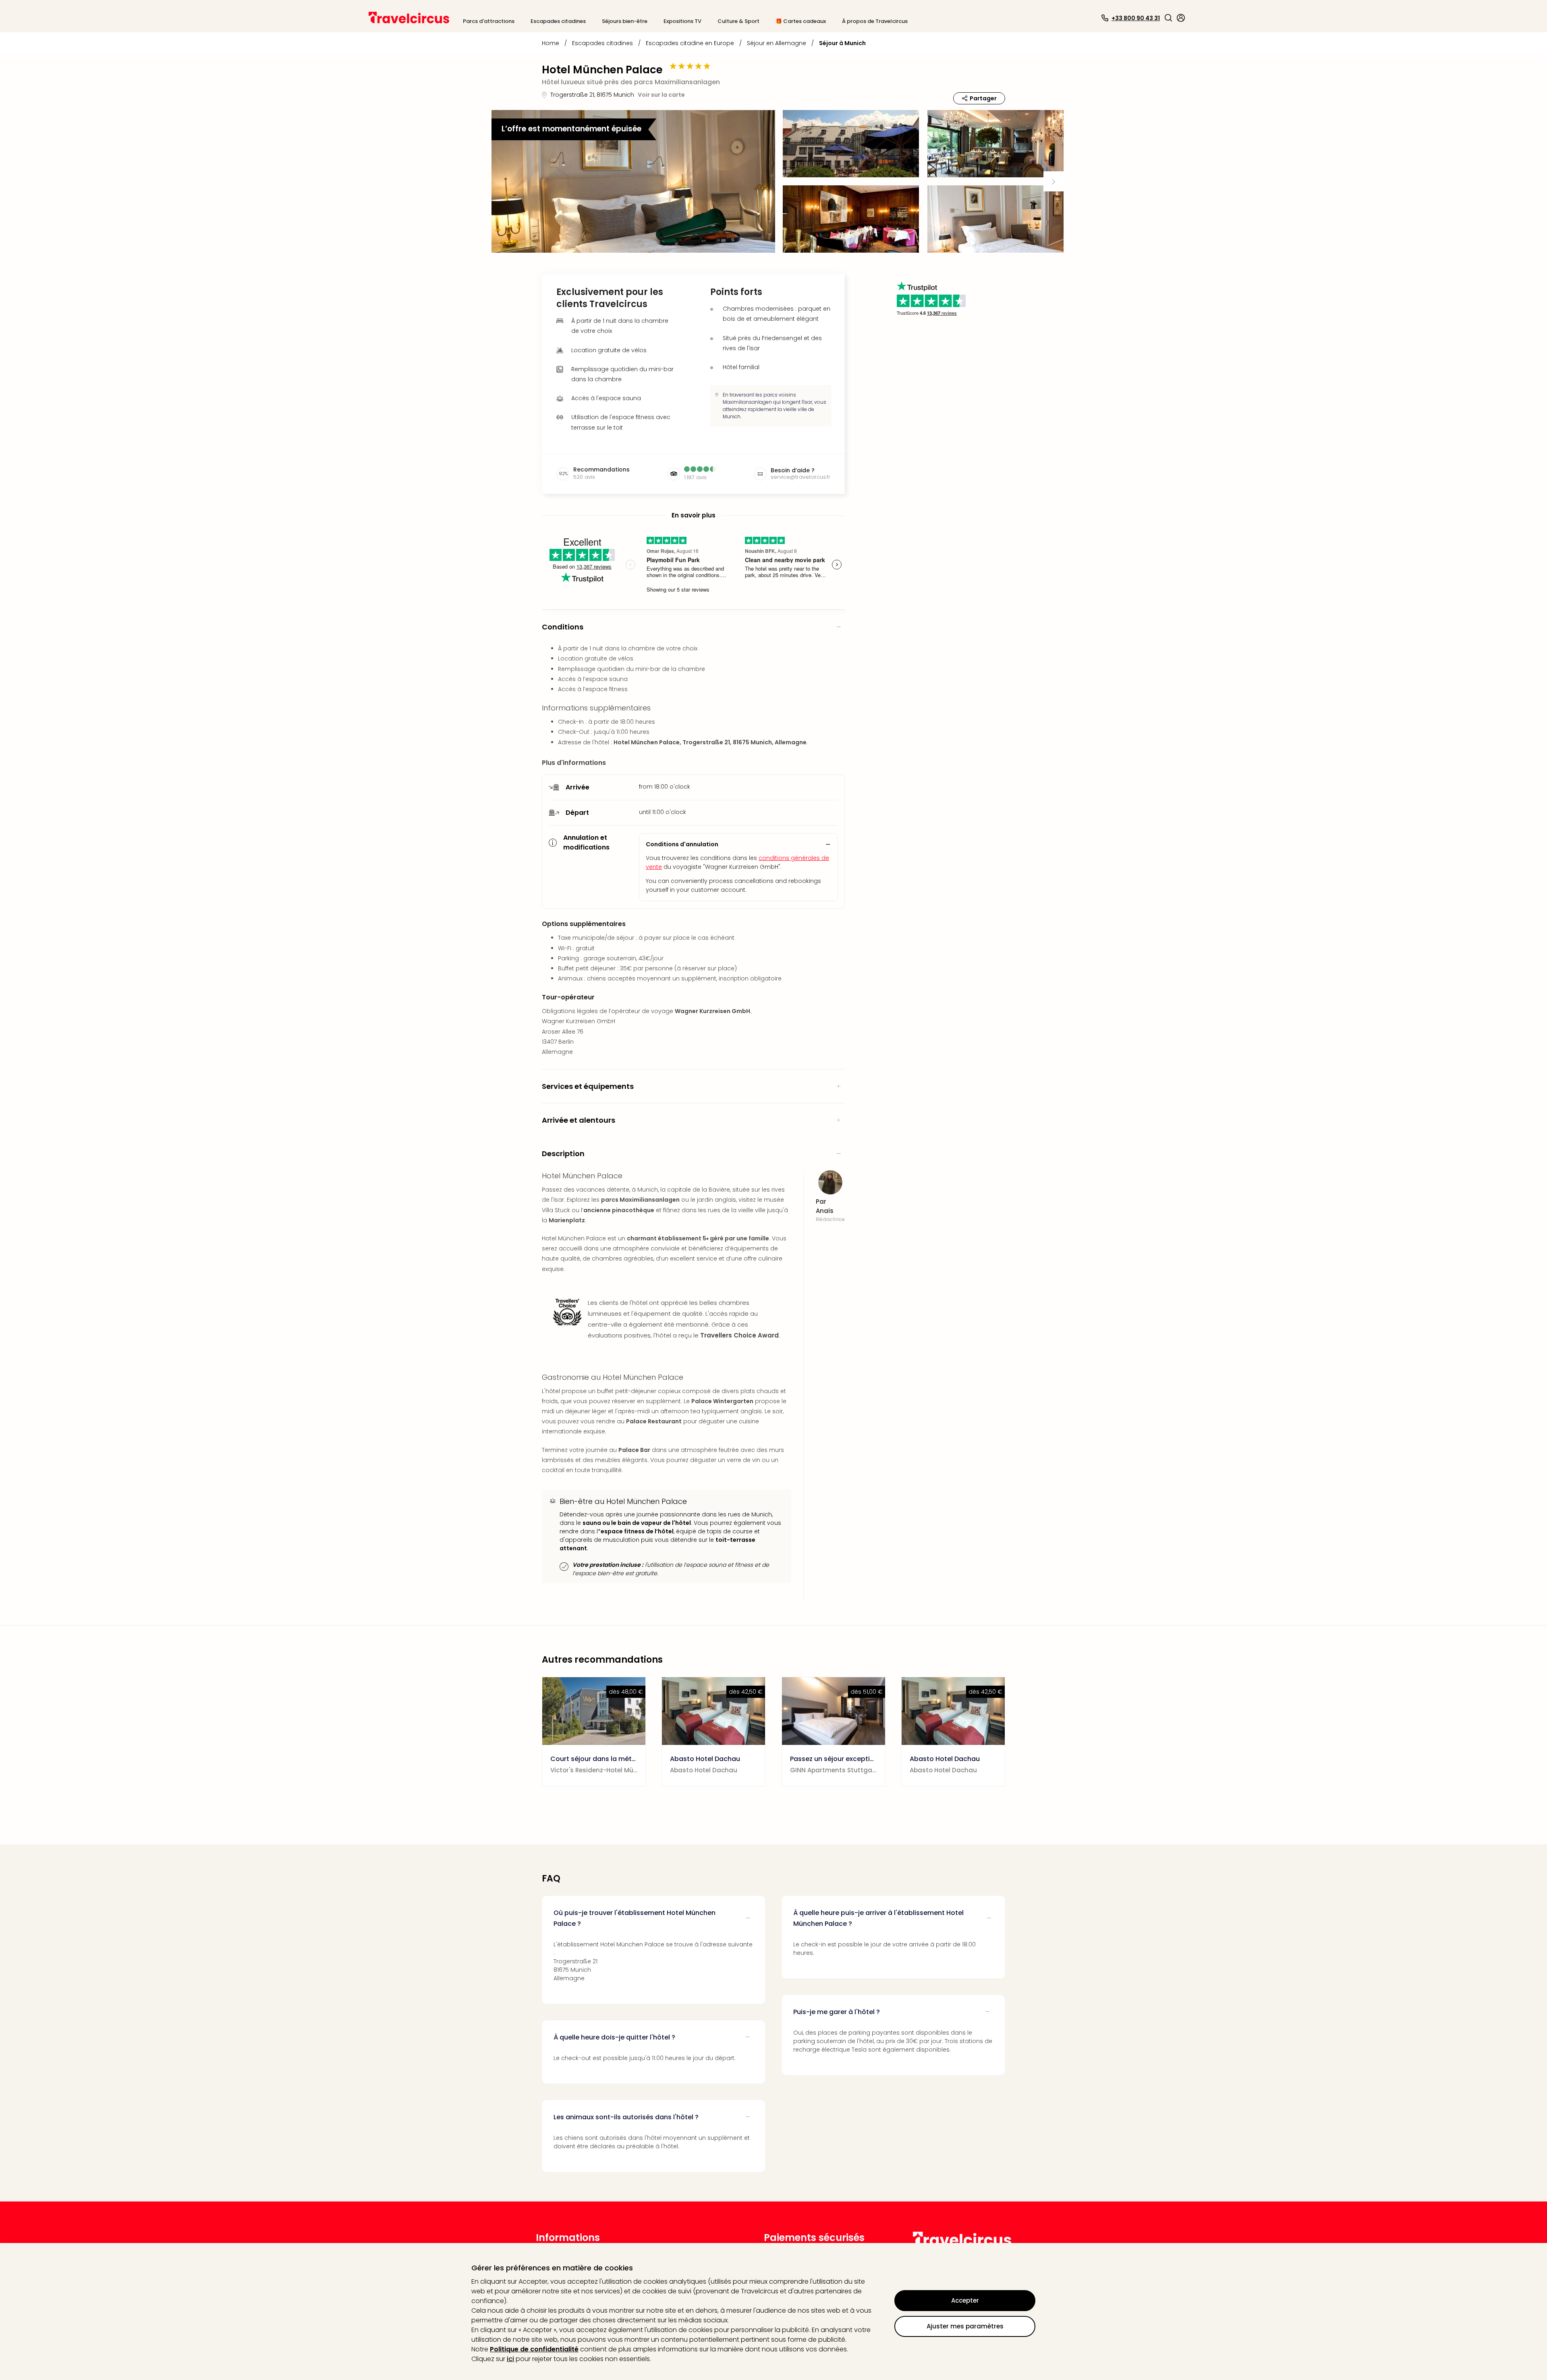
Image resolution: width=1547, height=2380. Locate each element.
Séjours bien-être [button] (625, 21)
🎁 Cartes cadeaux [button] (801, 21)
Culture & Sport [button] (738, 21)
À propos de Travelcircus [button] (875, 21)
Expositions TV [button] (682, 21)
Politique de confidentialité (534, 2349)
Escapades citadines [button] (558, 21)
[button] (1168, 18)
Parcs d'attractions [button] (489, 21)
